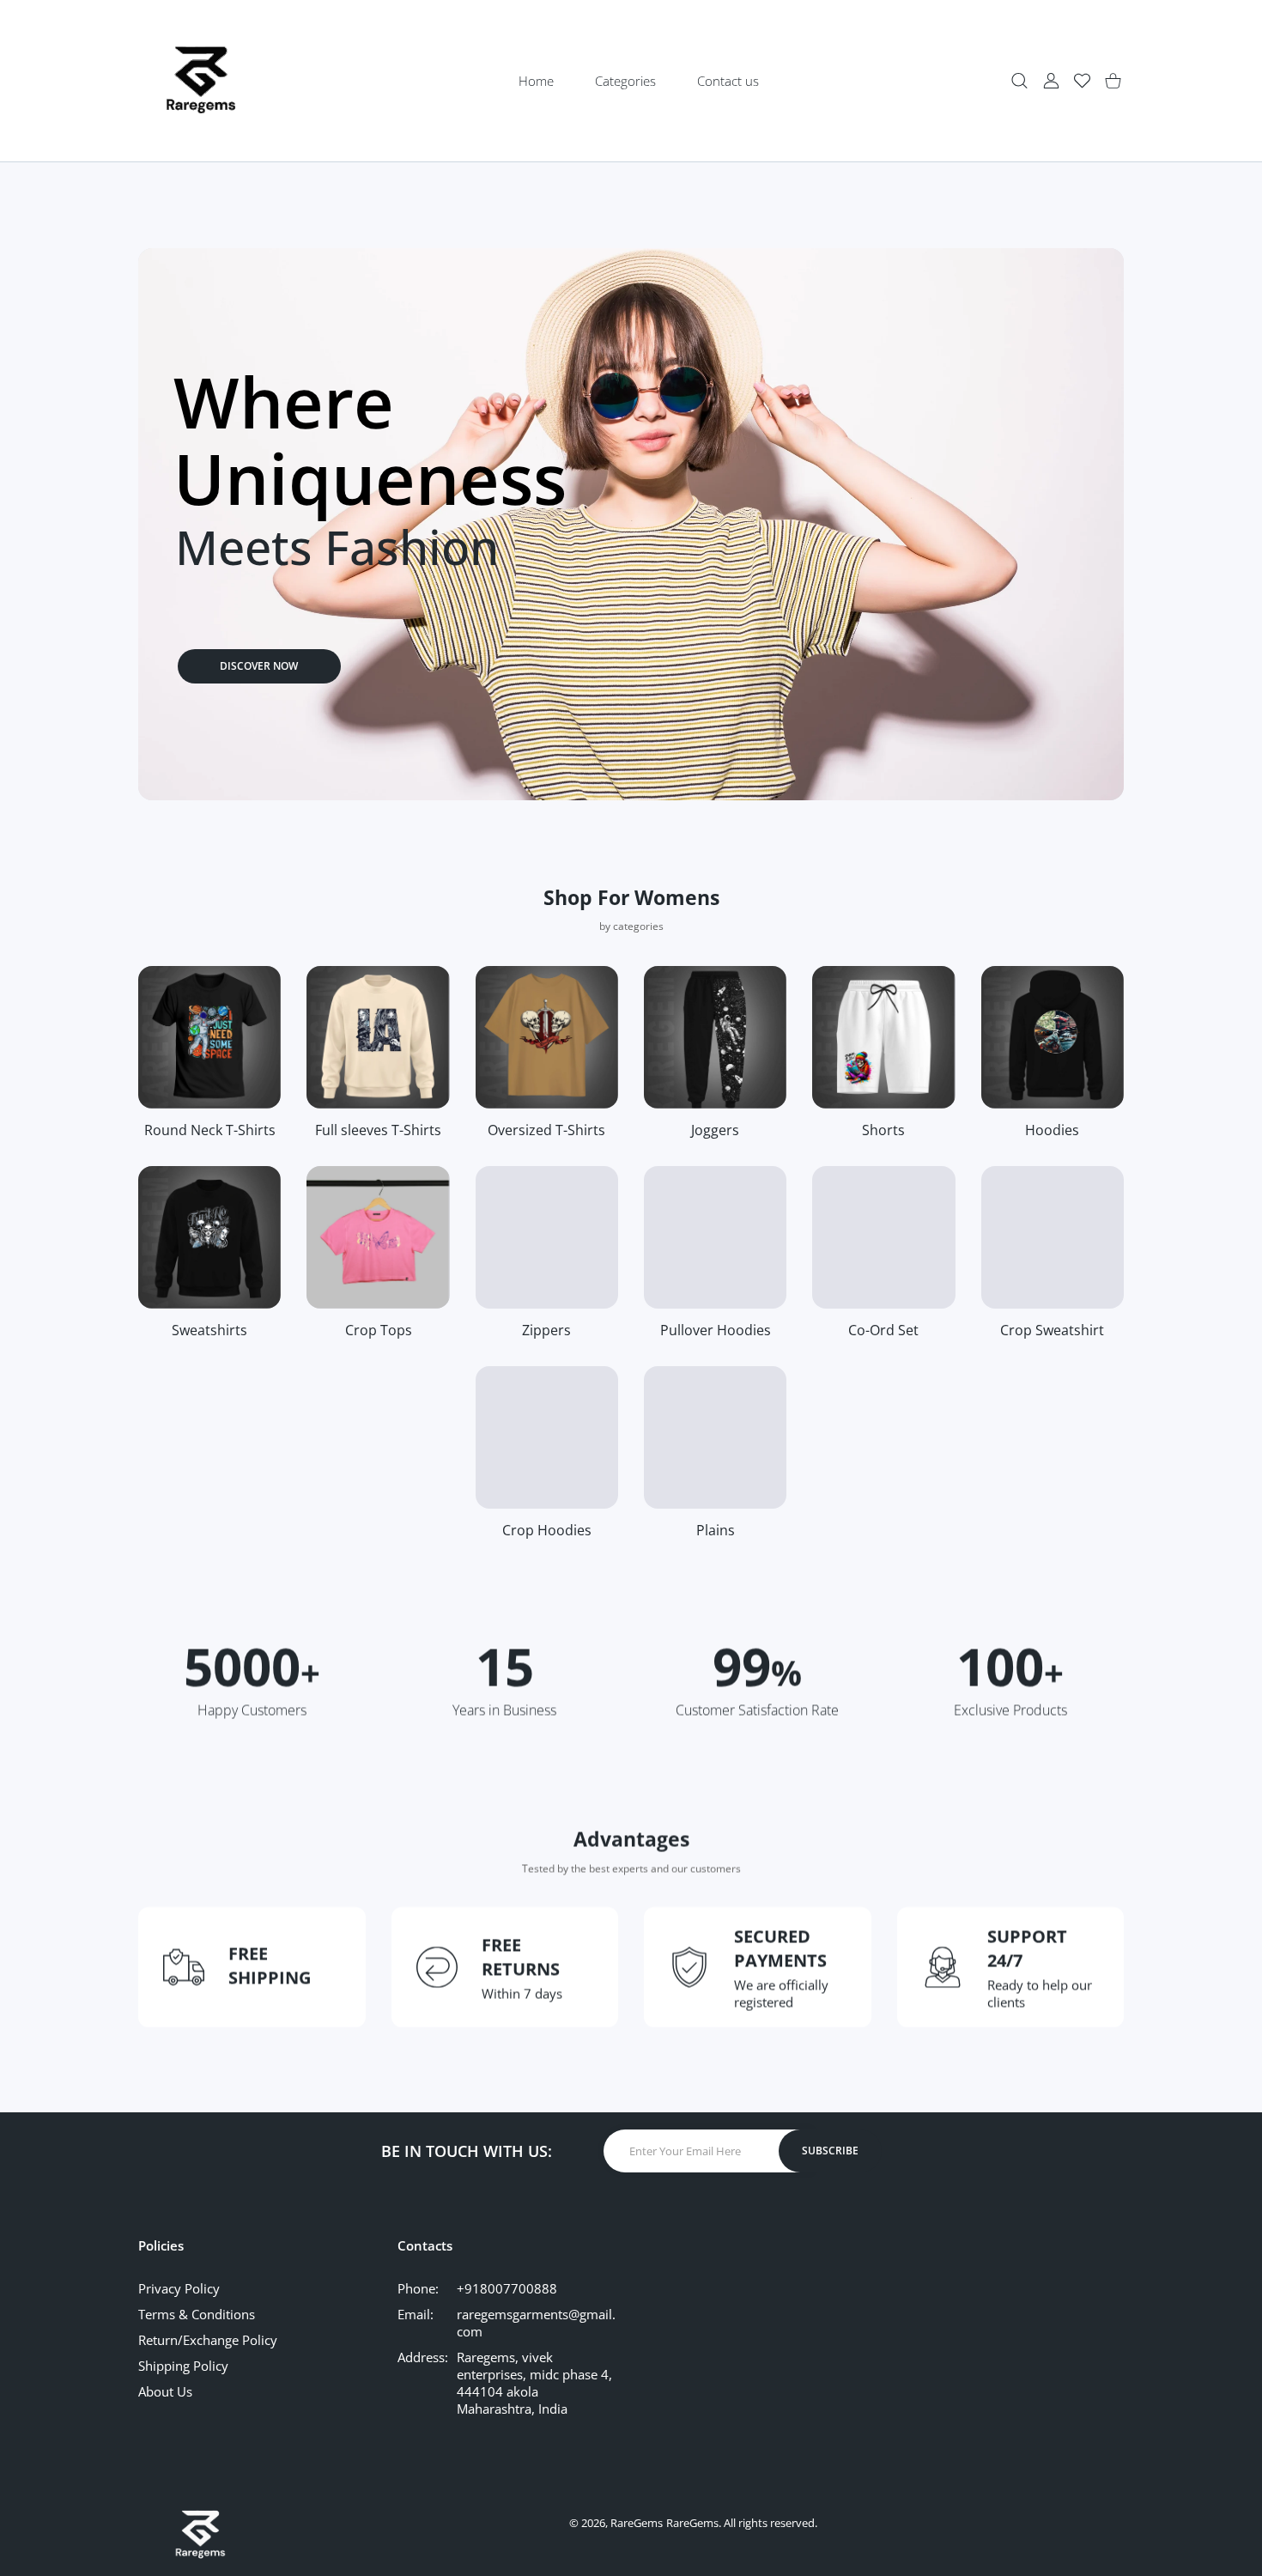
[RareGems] (202, 81)
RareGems (637, 2523)
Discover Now (259, 666)
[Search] (1019, 81)
